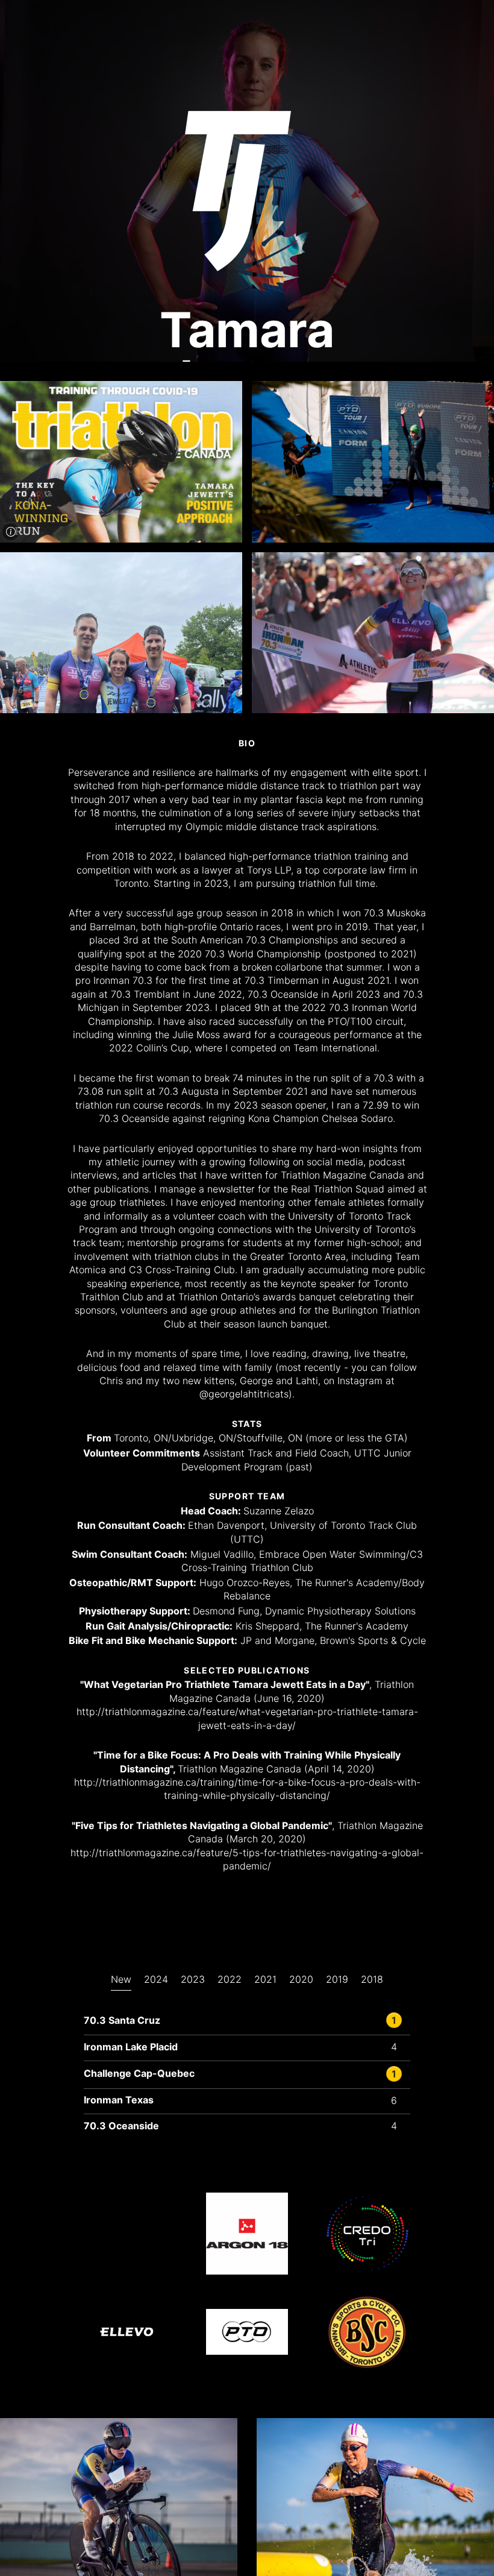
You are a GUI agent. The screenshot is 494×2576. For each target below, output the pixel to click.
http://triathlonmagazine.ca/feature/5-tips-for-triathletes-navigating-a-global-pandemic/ (247, 1859)
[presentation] (121, 1982)
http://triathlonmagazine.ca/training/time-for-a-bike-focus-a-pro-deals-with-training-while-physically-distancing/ (247, 1789)
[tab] (121, 1991)
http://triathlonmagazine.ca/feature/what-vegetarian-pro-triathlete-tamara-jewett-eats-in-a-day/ (247, 1718)
